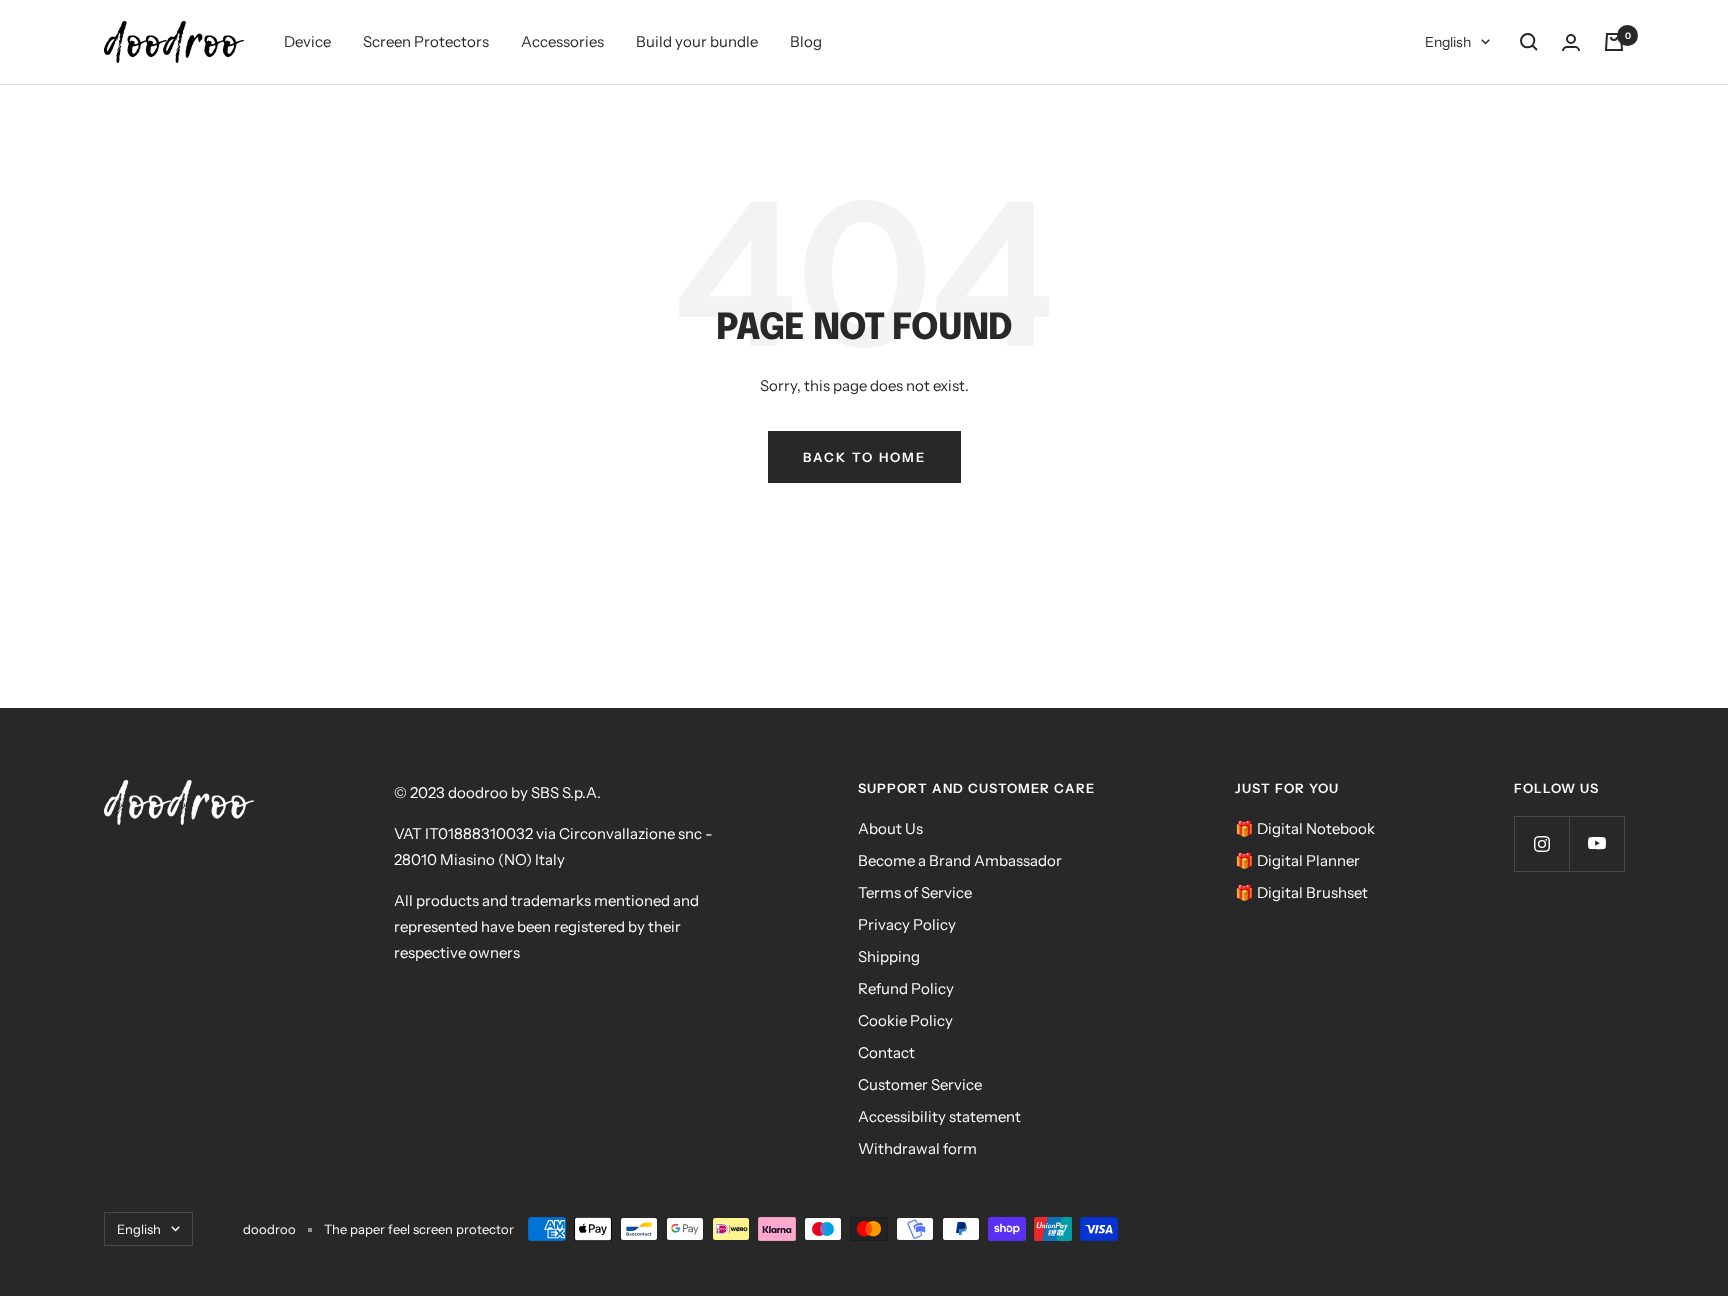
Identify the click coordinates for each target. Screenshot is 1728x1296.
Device (307, 41)
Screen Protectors (426, 41)
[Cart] (1614, 42)
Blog (806, 41)
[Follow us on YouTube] (1596, 843)
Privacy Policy (907, 924)
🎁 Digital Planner (1297, 860)
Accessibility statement (939, 1116)
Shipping (889, 956)
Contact (886, 1052)
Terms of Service (915, 892)
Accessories (562, 41)
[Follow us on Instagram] (1541, 843)
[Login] (1571, 42)
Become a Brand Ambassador (960, 860)
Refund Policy (906, 988)
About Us (890, 828)
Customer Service (920, 1084)
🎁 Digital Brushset (1301, 892)
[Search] (1529, 42)
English (1448, 42)
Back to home (864, 457)
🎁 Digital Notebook (1305, 828)
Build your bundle (697, 41)
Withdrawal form (917, 1148)
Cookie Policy (905, 1020)
